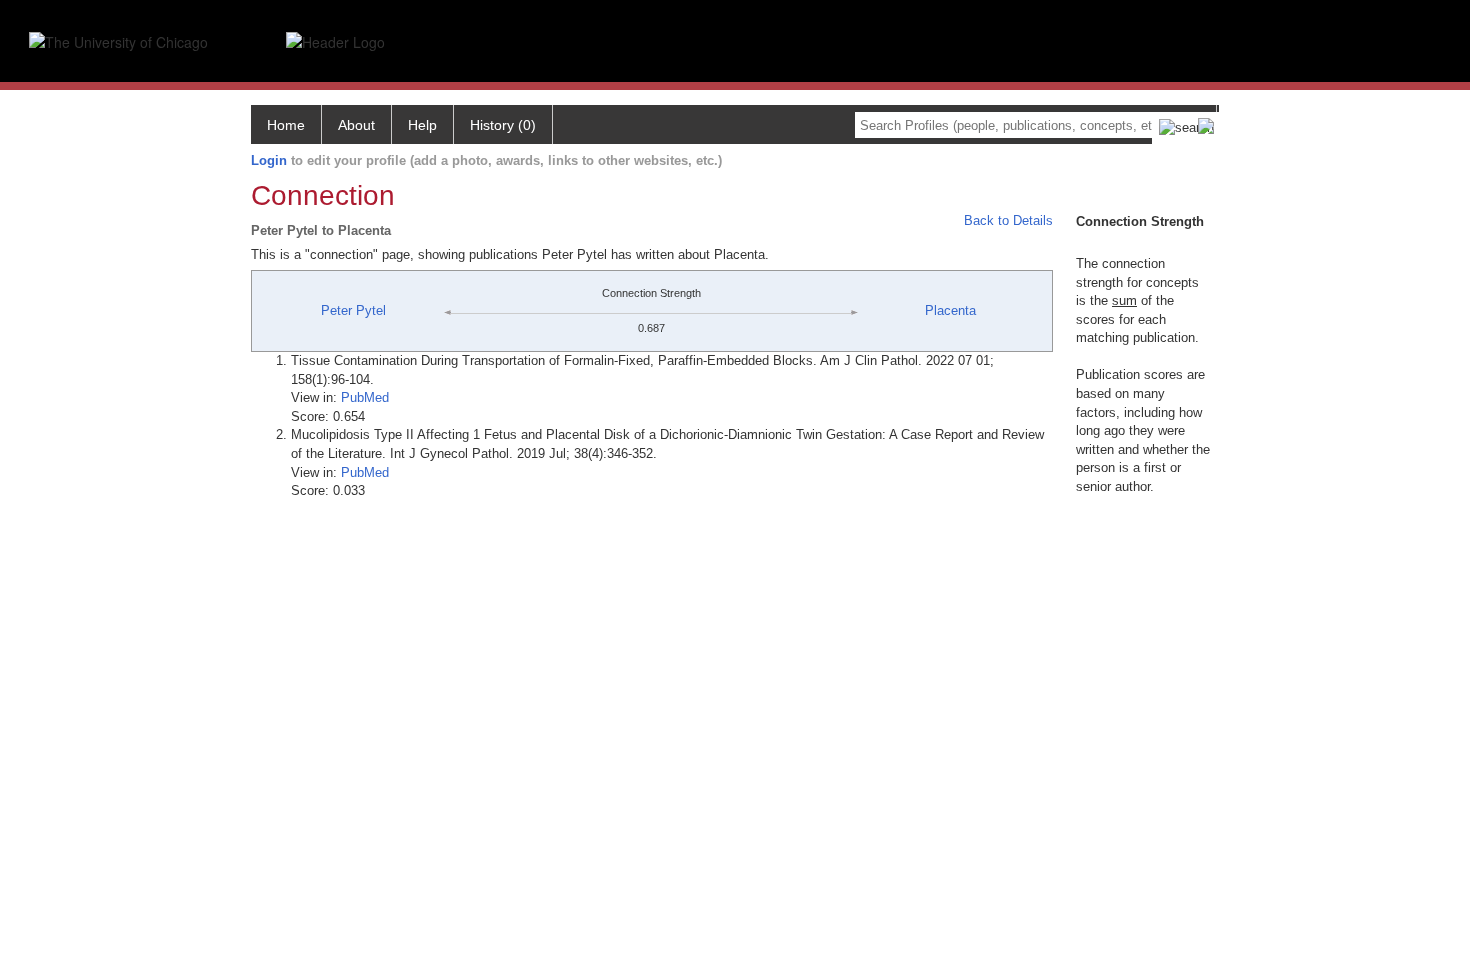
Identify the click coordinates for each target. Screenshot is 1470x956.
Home (286, 125)
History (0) (503, 125)
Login (269, 160)
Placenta (950, 310)
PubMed (365, 397)
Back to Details (1008, 220)
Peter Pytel (353, 310)
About (356, 125)
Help (422, 125)
